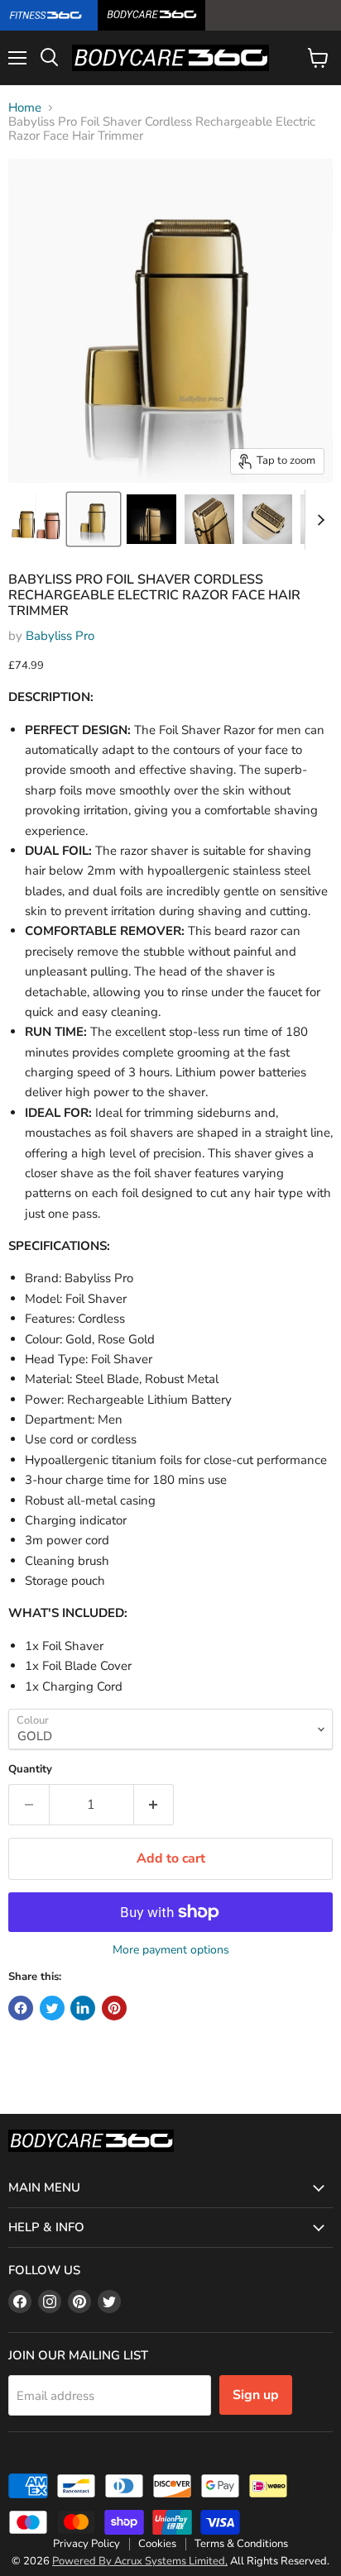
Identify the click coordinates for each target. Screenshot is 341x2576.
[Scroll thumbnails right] (318, 520)
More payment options (171, 1950)
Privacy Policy (86, 2544)
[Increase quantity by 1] (154, 1805)
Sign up (256, 2395)
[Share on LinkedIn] (83, 2008)
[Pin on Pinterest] (114, 2008)
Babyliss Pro (60, 636)
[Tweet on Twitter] (52, 2008)
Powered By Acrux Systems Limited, (140, 2561)
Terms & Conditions (241, 2544)
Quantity (30, 1770)
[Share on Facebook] (21, 2008)
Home (25, 108)
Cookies (157, 2544)
